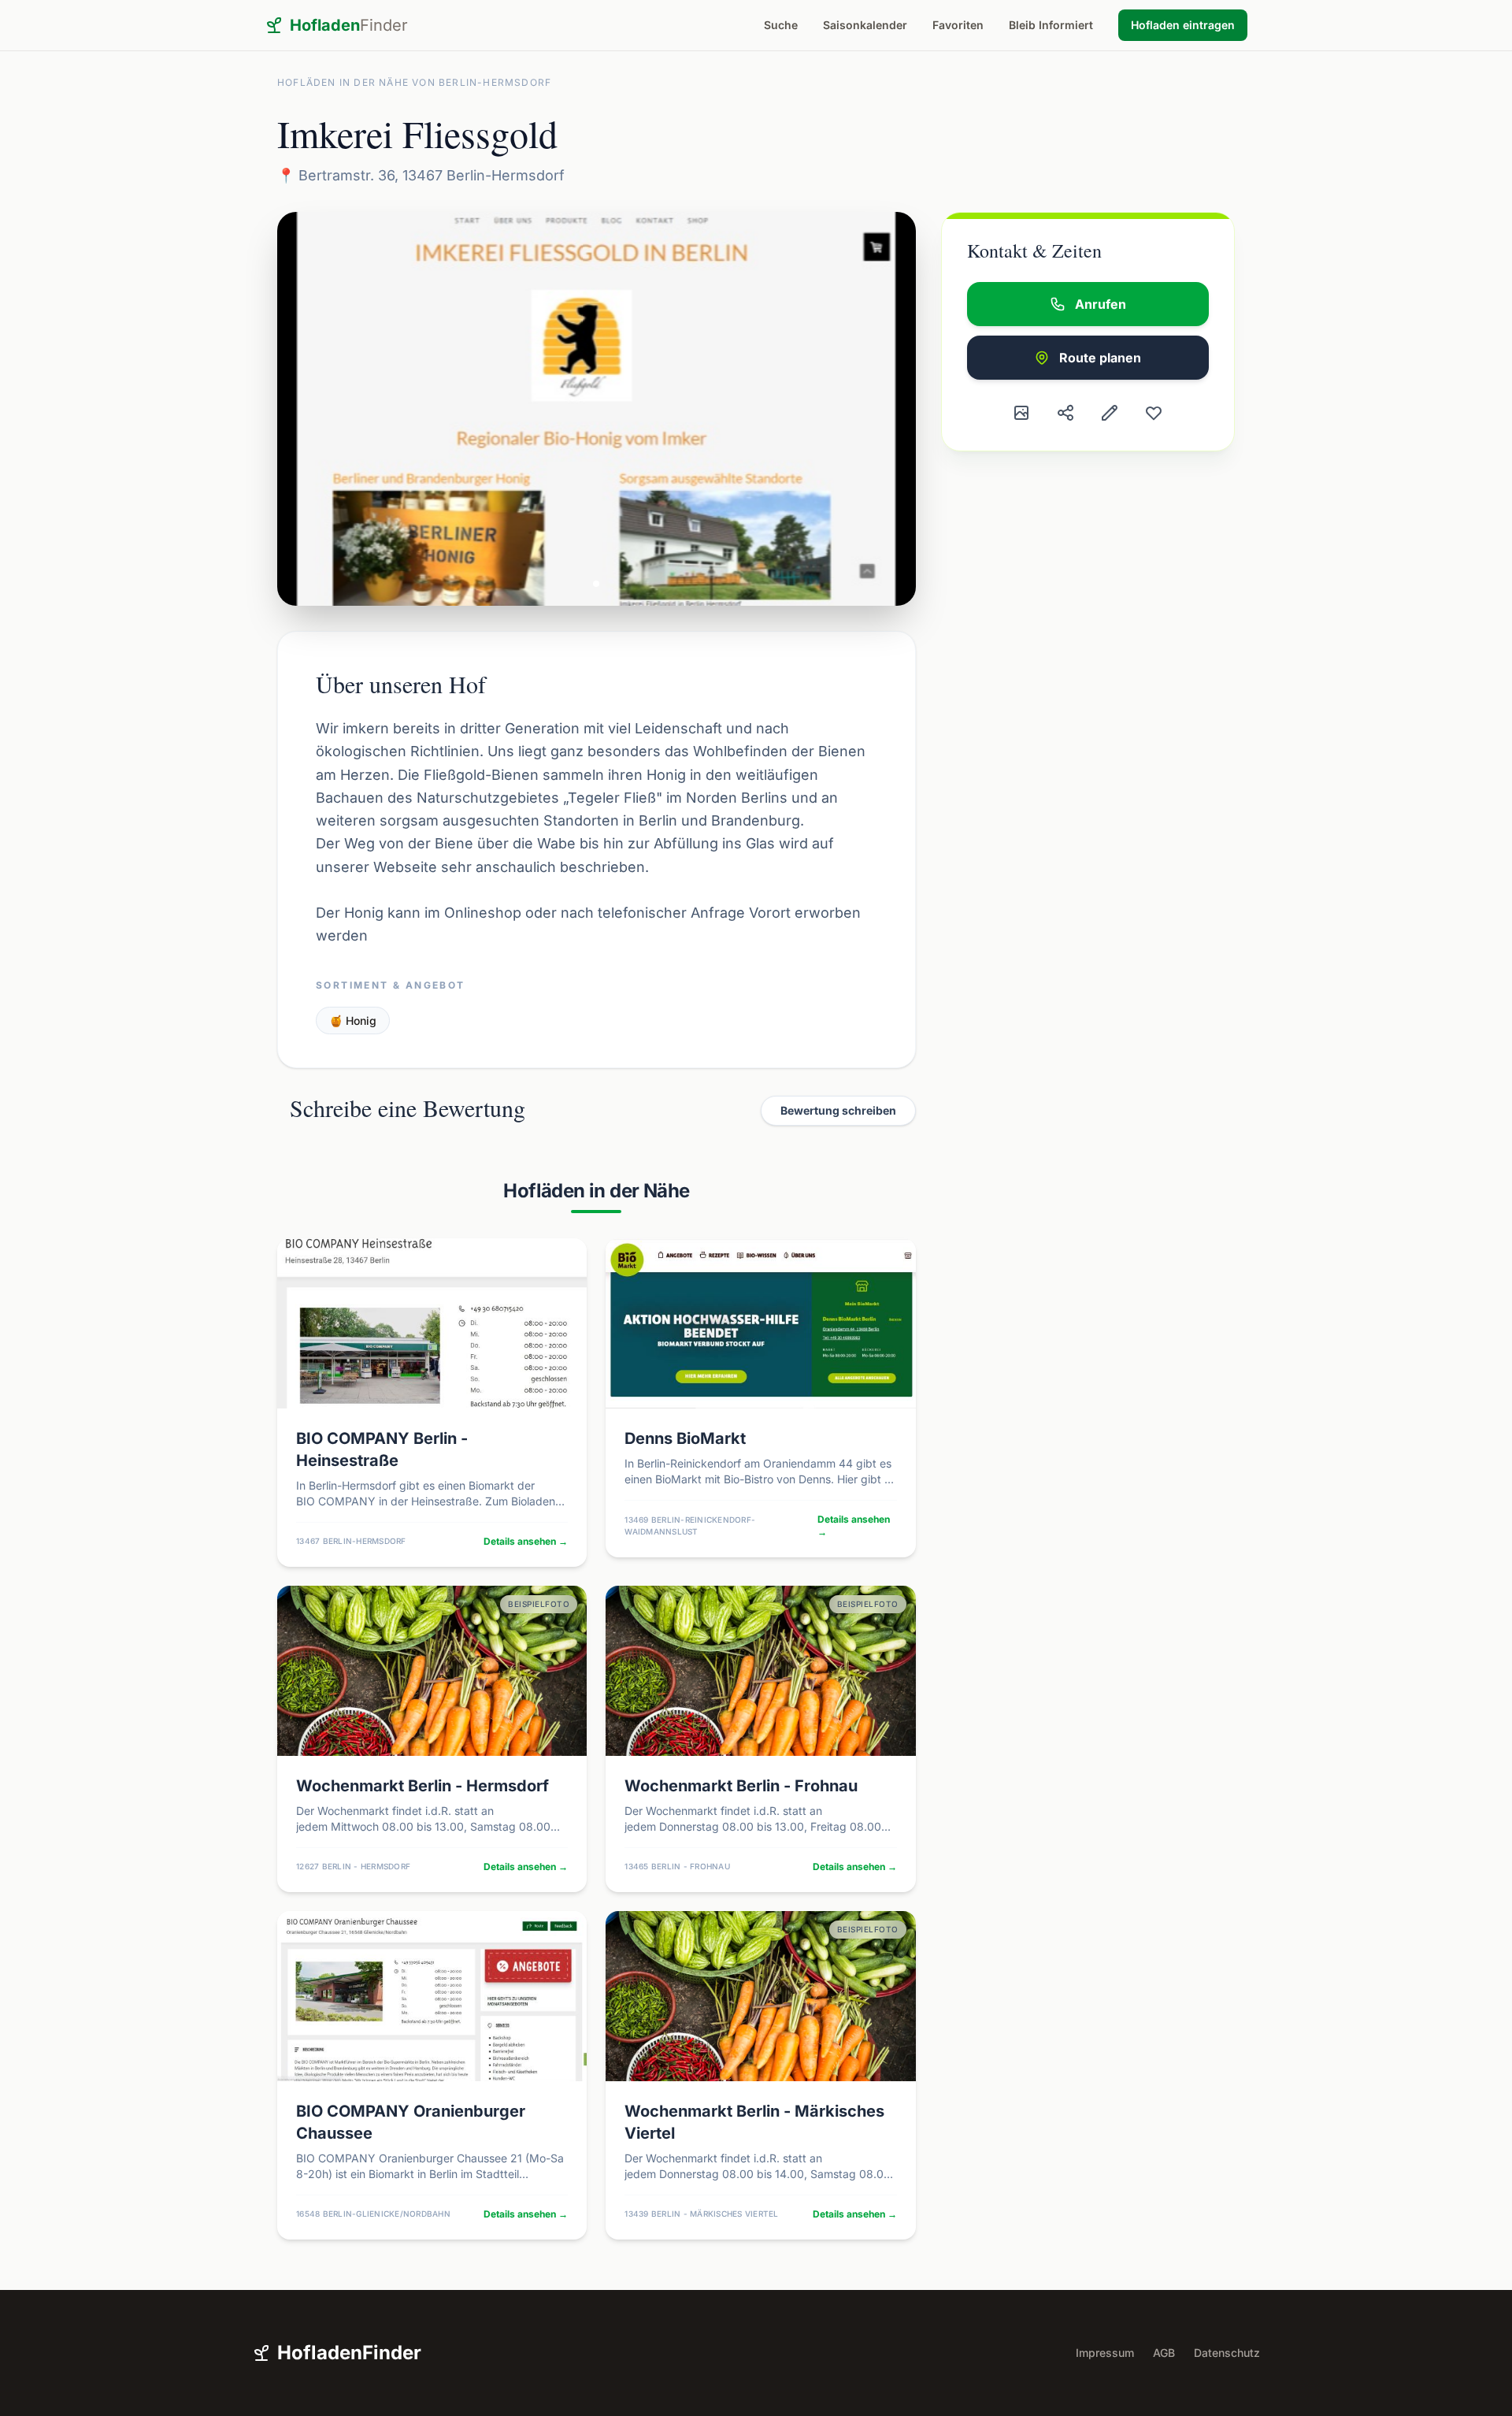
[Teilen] (1065, 413)
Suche (781, 25)
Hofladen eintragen (1183, 25)
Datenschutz (1227, 2353)
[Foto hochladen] (1021, 413)
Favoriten (958, 25)
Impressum (1105, 2353)
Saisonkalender (865, 25)
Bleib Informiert (1051, 25)
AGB (1164, 2353)
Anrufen (1101, 304)
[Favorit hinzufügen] (1154, 413)
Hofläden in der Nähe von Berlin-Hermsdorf (414, 82)
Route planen (1100, 358)
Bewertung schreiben (838, 1110)
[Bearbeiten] (1110, 413)
